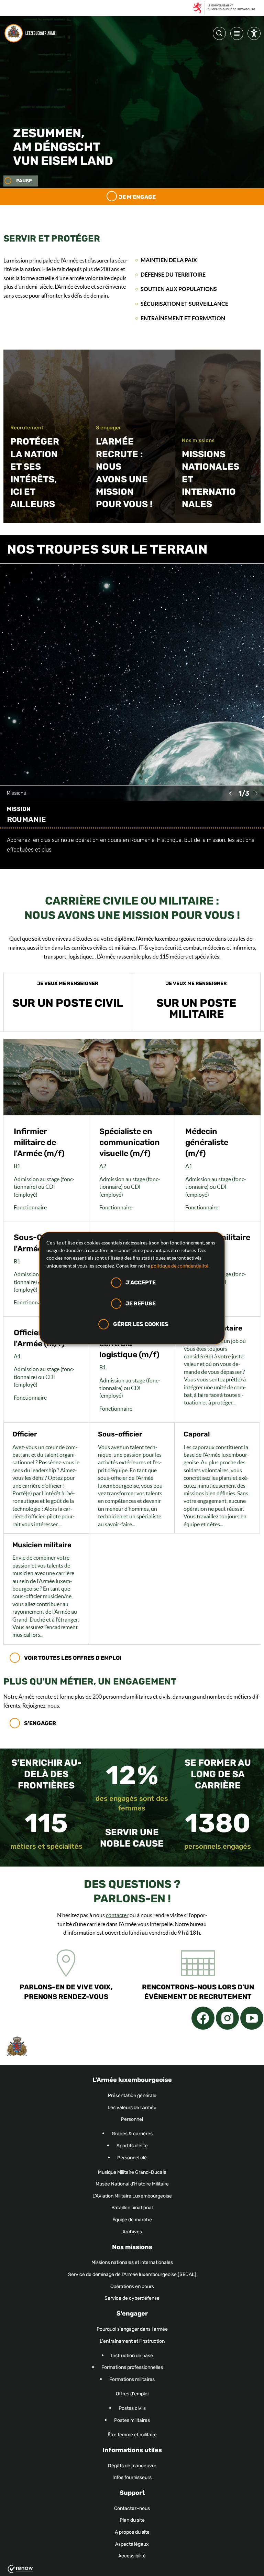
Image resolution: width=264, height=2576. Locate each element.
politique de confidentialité (180, 1266)
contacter (117, 1915)
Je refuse (141, 1303)
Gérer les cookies (141, 1324)
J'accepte (141, 1282)
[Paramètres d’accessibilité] (254, 35)
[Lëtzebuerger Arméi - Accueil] (32, 33)
